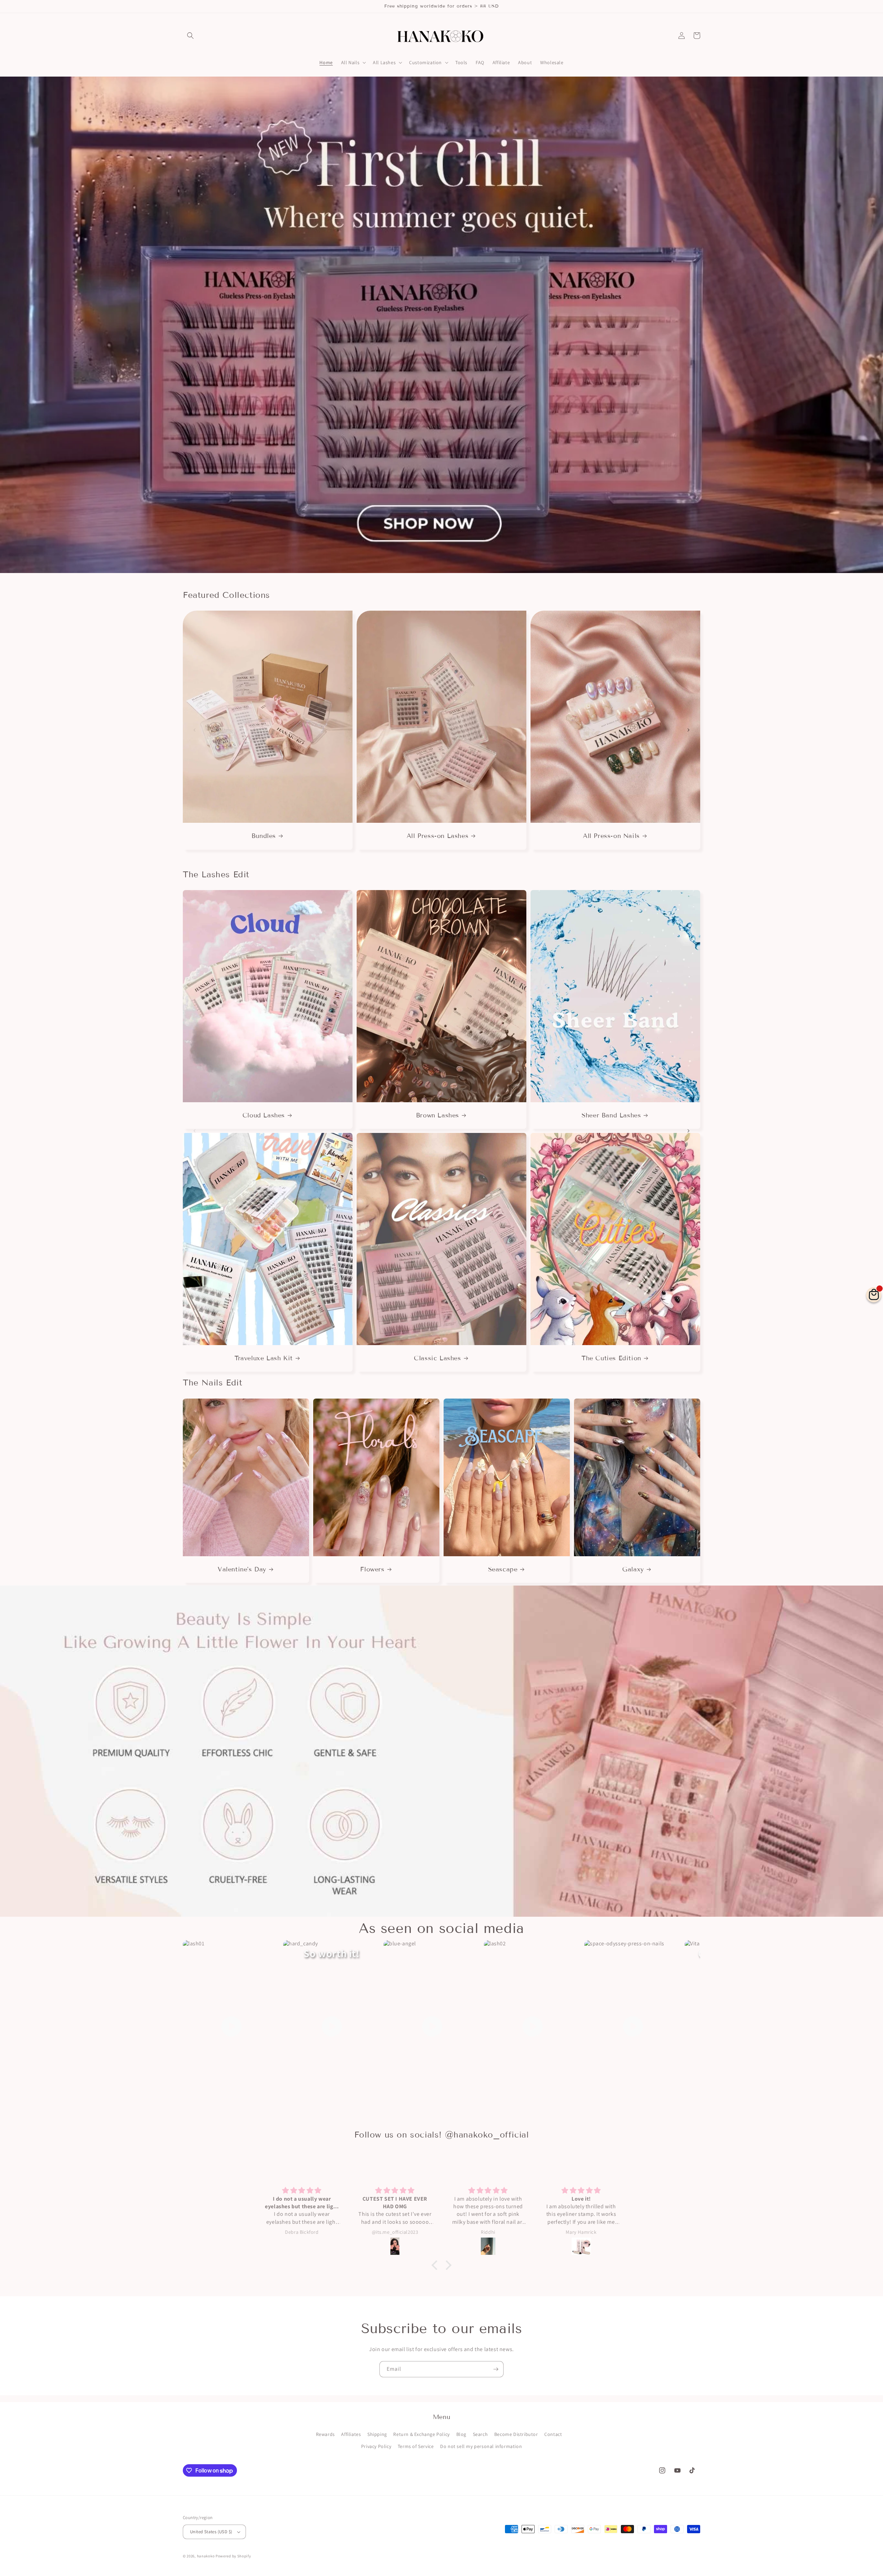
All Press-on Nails (611, 836)
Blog (461, 2434)
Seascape (503, 1569)
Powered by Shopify (233, 2556)
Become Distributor (516, 2434)
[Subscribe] (496, 2369)
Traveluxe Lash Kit (264, 1358)
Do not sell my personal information (481, 2446)
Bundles (264, 836)
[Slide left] (195, 730)
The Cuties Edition (611, 1358)
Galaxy (633, 1569)
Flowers (372, 1569)
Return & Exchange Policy (421, 2434)
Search (480, 2434)
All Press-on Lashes (438, 836)
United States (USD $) (211, 2532)
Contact (553, 2434)
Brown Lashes (438, 1115)
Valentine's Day (242, 1569)
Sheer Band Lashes (611, 1115)
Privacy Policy (376, 2446)
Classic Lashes (437, 1358)
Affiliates (351, 2434)
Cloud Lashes (264, 1115)
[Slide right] (688, 730)
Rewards (325, 2434)
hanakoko (206, 2556)
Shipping (377, 2434)
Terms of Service (416, 2446)
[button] (190, 36)
